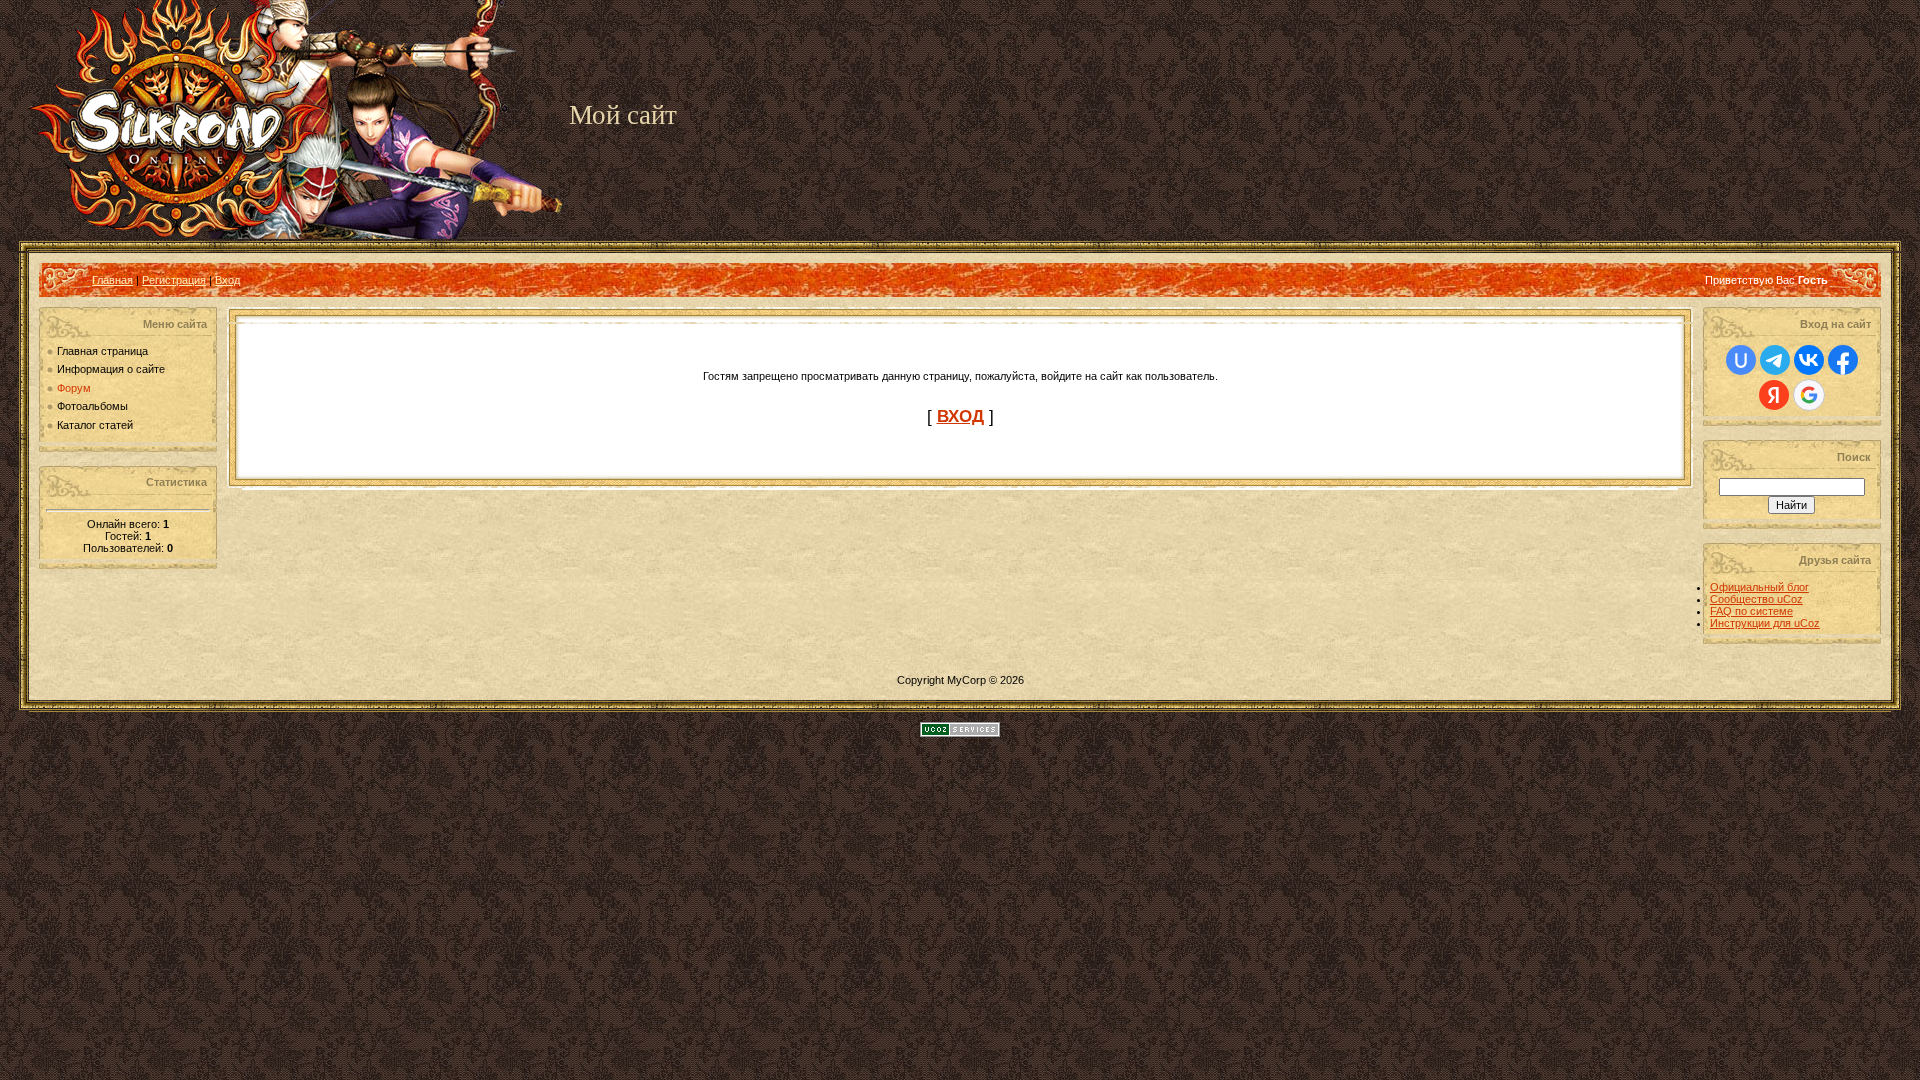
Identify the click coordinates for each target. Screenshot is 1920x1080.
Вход (227, 280)
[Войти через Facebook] (1843, 360)
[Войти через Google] (1809, 395)
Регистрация (174, 280)
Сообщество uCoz (1756, 599)
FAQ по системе (1751, 611)
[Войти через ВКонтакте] (1809, 360)
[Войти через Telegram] (1775, 360)
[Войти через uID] (1741, 360)
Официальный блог (1759, 587)
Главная (112, 280)
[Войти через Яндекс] (1774, 395)
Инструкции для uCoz (1765, 623)
